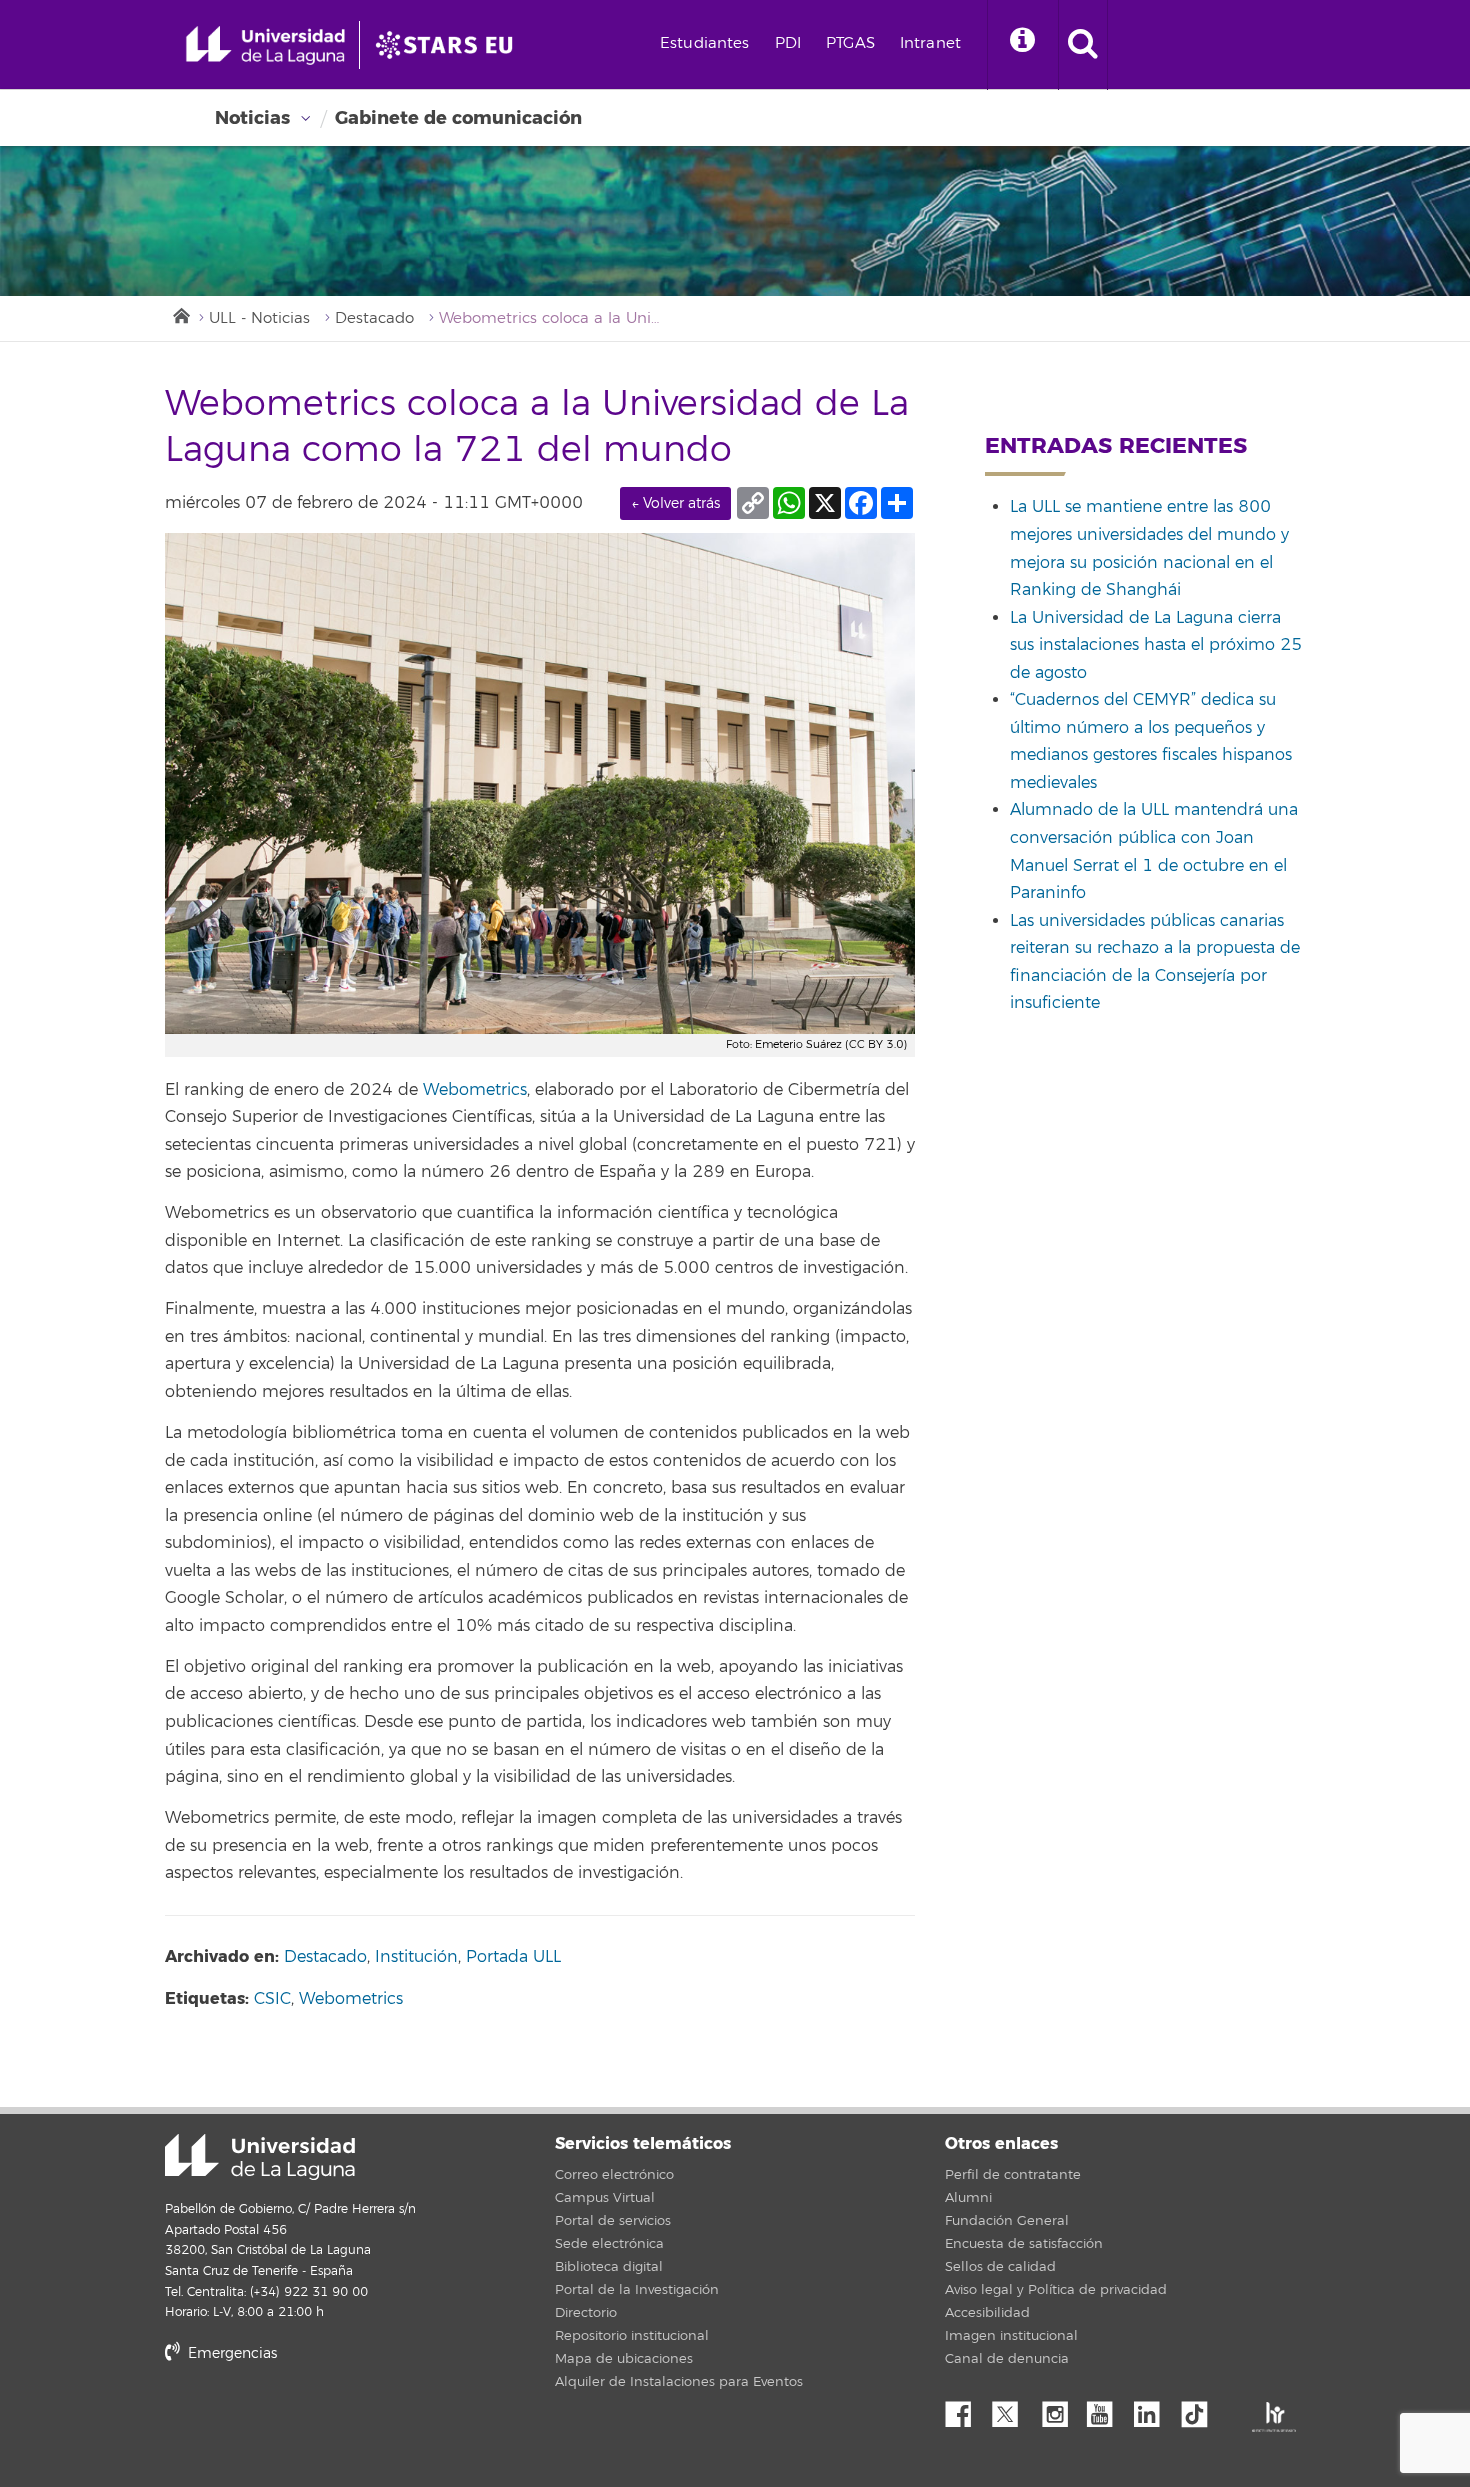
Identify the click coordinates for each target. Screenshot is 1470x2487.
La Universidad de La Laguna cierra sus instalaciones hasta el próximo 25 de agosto (1156, 645)
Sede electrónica (609, 2244)
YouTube (1107, 2409)
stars (315, 2421)
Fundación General (1007, 2221)
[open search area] (1083, 45)
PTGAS (850, 43)
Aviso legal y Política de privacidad (1056, 2290)
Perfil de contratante (1013, 2175)
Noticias (252, 118)
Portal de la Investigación (637, 2290)
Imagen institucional (1011, 2336)
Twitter (1013, 2409)
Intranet (930, 43)
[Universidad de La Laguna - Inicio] (272, 45)
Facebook (966, 2409)
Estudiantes (705, 43)
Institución (416, 1957)
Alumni (968, 2198)
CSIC (272, 1999)
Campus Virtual (605, 2198)
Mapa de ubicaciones (624, 2359)
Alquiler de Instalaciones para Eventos (679, 2382)
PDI (788, 43)
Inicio (180, 314)
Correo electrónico (614, 2175)
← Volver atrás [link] (675, 503)
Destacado (374, 318)
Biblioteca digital (609, 2267)
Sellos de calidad (1000, 2267)
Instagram (1060, 2409)
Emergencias (230, 2353)
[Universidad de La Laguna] (450, 45)
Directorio (586, 2313)
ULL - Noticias (259, 318)
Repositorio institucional (632, 2336)
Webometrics (475, 1090)
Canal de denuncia (1007, 2359)
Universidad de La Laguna (260, 2157)
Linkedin (1154, 2409)
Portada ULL (513, 1957)
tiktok (1201, 2409)
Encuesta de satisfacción (1024, 2244)
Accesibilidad (987, 2313)
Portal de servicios (613, 2221)
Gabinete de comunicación (458, 118)
